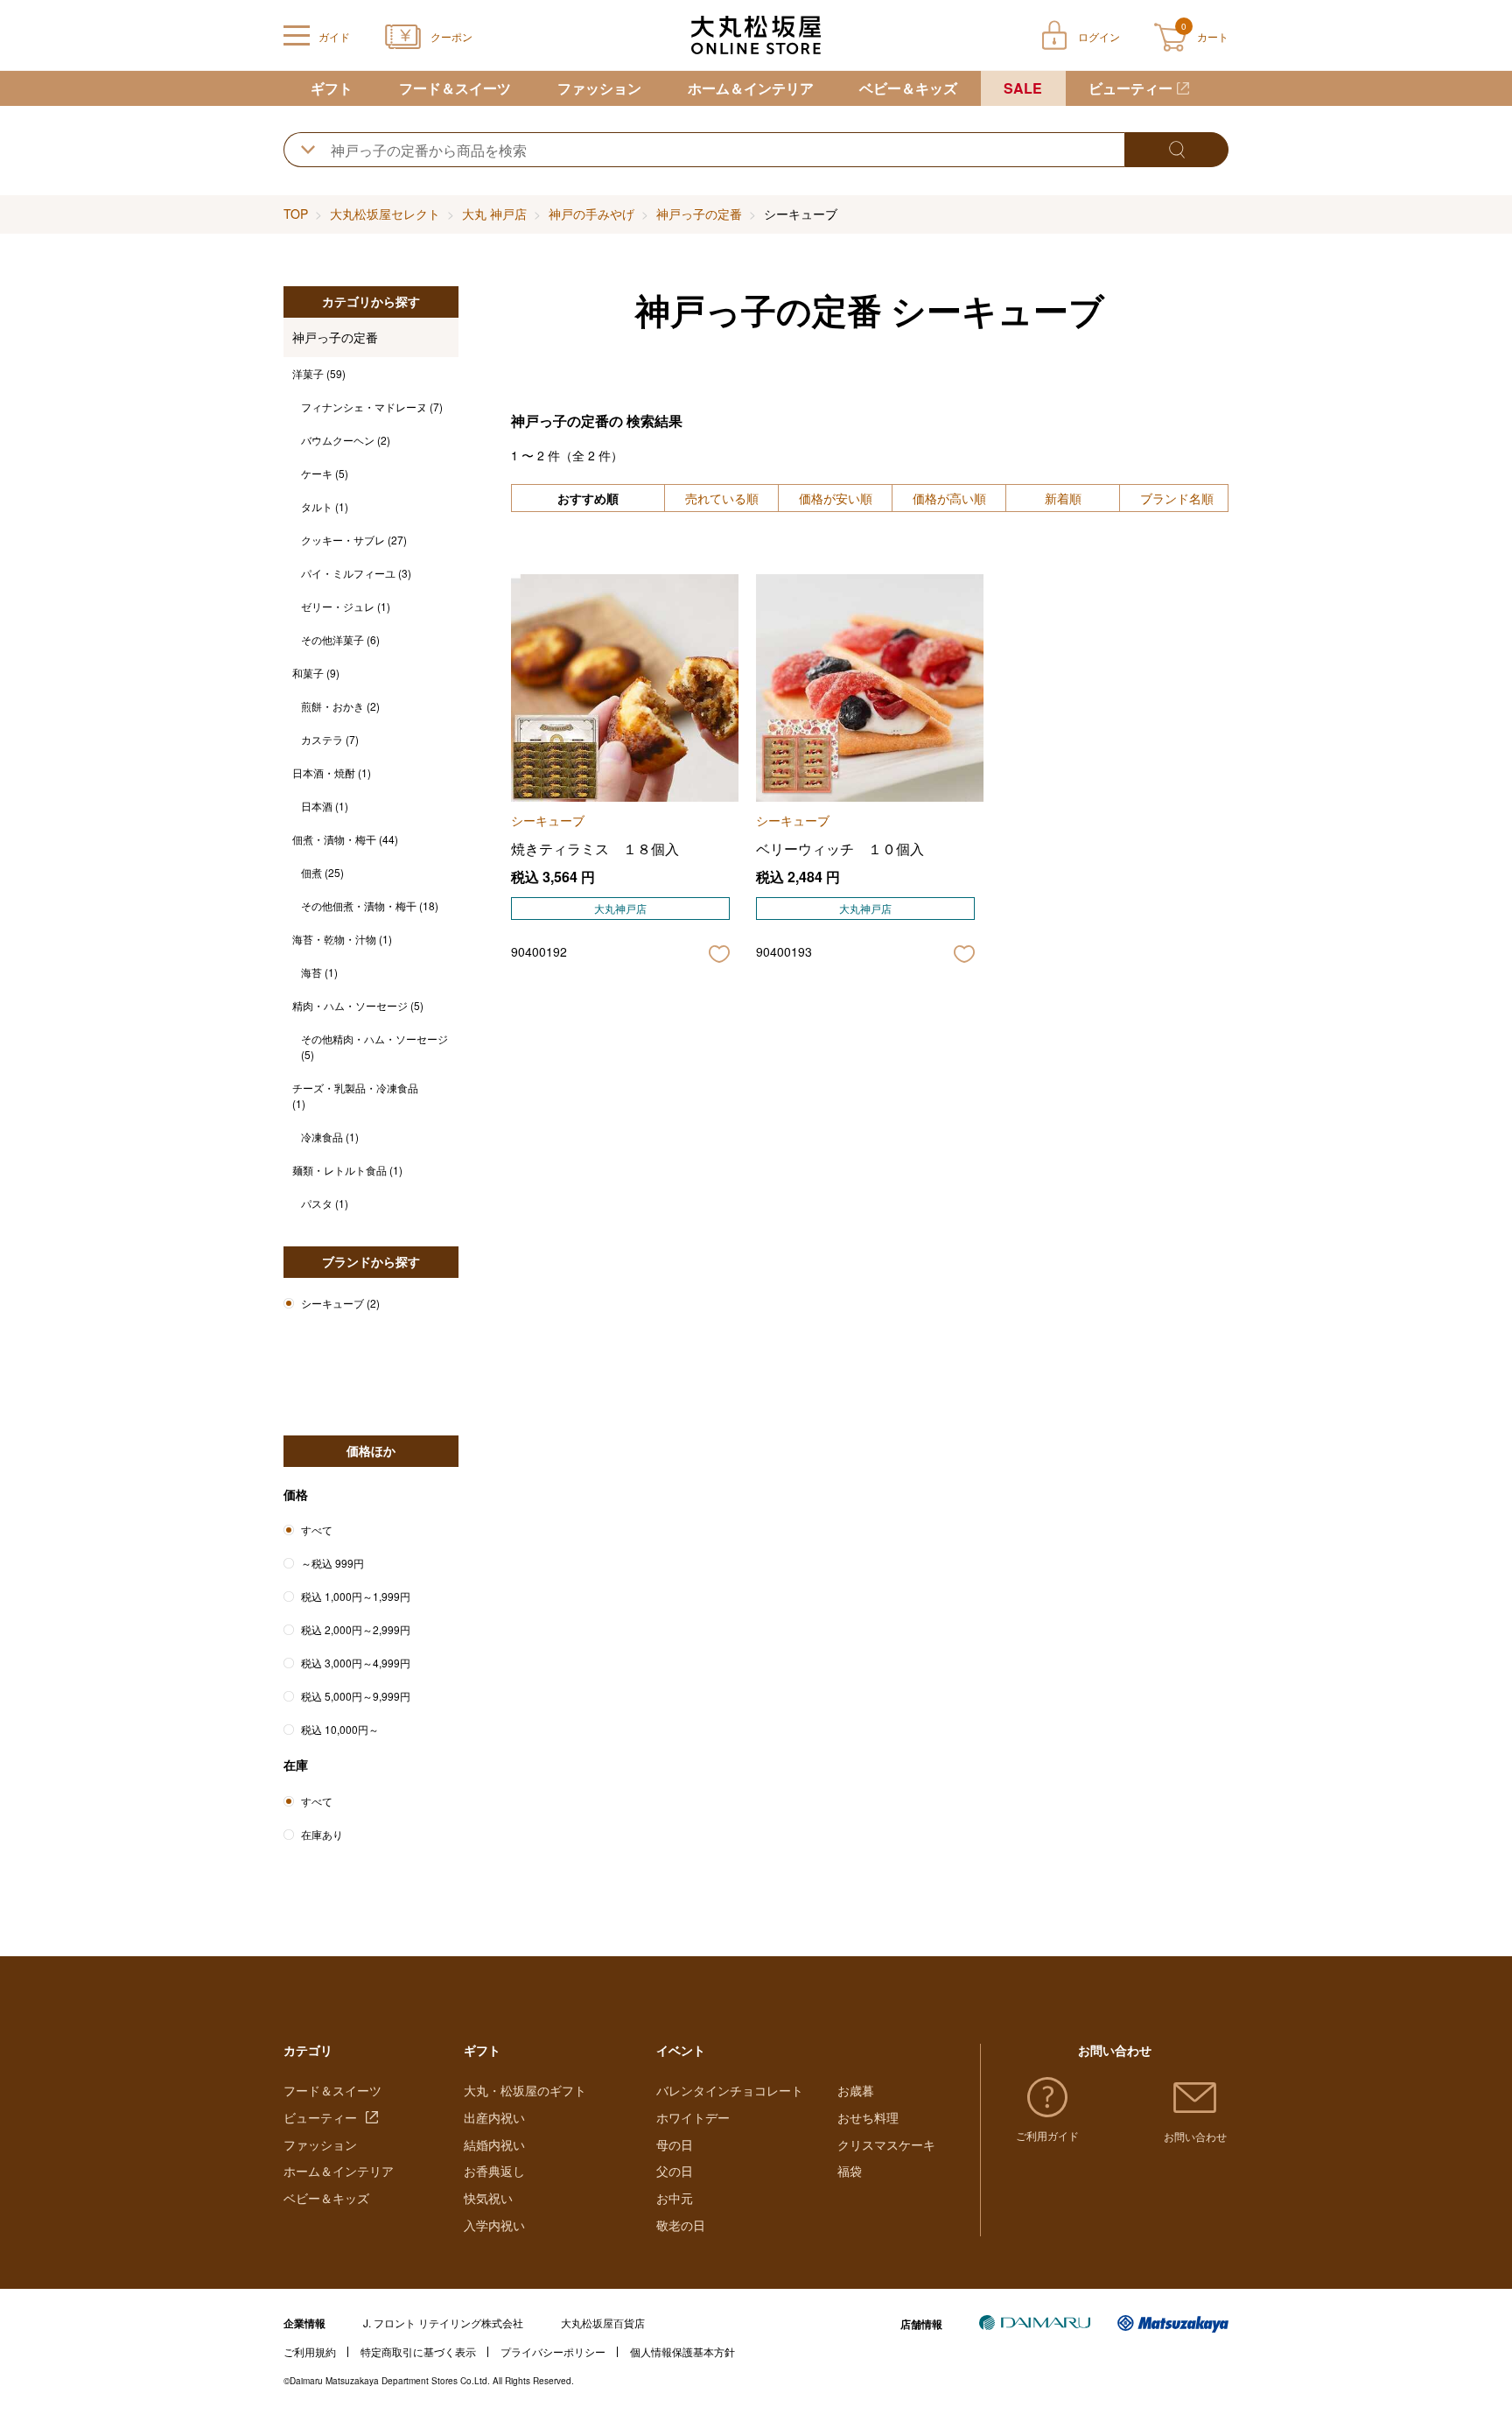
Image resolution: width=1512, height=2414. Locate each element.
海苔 (319, 972)
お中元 (675, 2198)
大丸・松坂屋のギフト (525, 2090)
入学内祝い (494, 2225)
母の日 (675, 2144)
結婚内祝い (494, 2144)
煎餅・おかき (340, 706)
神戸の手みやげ (591, 214)
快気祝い (488, 2198)
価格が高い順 (949, 498)
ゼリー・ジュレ (346, 606)
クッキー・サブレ (354, 540)
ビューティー (1130, 88)
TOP (296, 214)
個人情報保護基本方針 (682, 2351)
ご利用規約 (310, 2351)
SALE (1023, 88)
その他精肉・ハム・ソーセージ (374, 1046)
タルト (325, 506)
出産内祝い (494, 2117)
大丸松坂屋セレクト (385, 214)
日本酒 (325, 806)
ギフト (332, 88)
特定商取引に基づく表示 (418, 2351)
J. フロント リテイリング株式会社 (443, 2323)
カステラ (330, 739)
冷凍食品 (330, 1137)
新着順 (1063, 498)
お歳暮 (856, 2090)
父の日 (675, 2171)
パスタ (325, 1203)
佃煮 (322, 872)
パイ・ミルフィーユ (356, 573)
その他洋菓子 (340, 639)
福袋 (850, 2171)
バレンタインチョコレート (730, 2090)
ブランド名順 (1177, 498)
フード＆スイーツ (455, 88)
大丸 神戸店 (494, 214)
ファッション (599, 88)
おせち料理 (868, 2117)
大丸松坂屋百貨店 (603, 2323)
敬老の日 (681, 2225)
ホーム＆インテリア (751, 88)
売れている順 (722, 498)
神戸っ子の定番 (699, 214)
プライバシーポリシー (553, 2351)
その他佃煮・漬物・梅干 (370, 905)
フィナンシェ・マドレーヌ (372, 407)
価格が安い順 (836, 498)
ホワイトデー (693, 2117)
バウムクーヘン (346, 440)
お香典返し (494, 2171)
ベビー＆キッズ (908, 88)
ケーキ (325, 473)
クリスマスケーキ (886, 2144)
